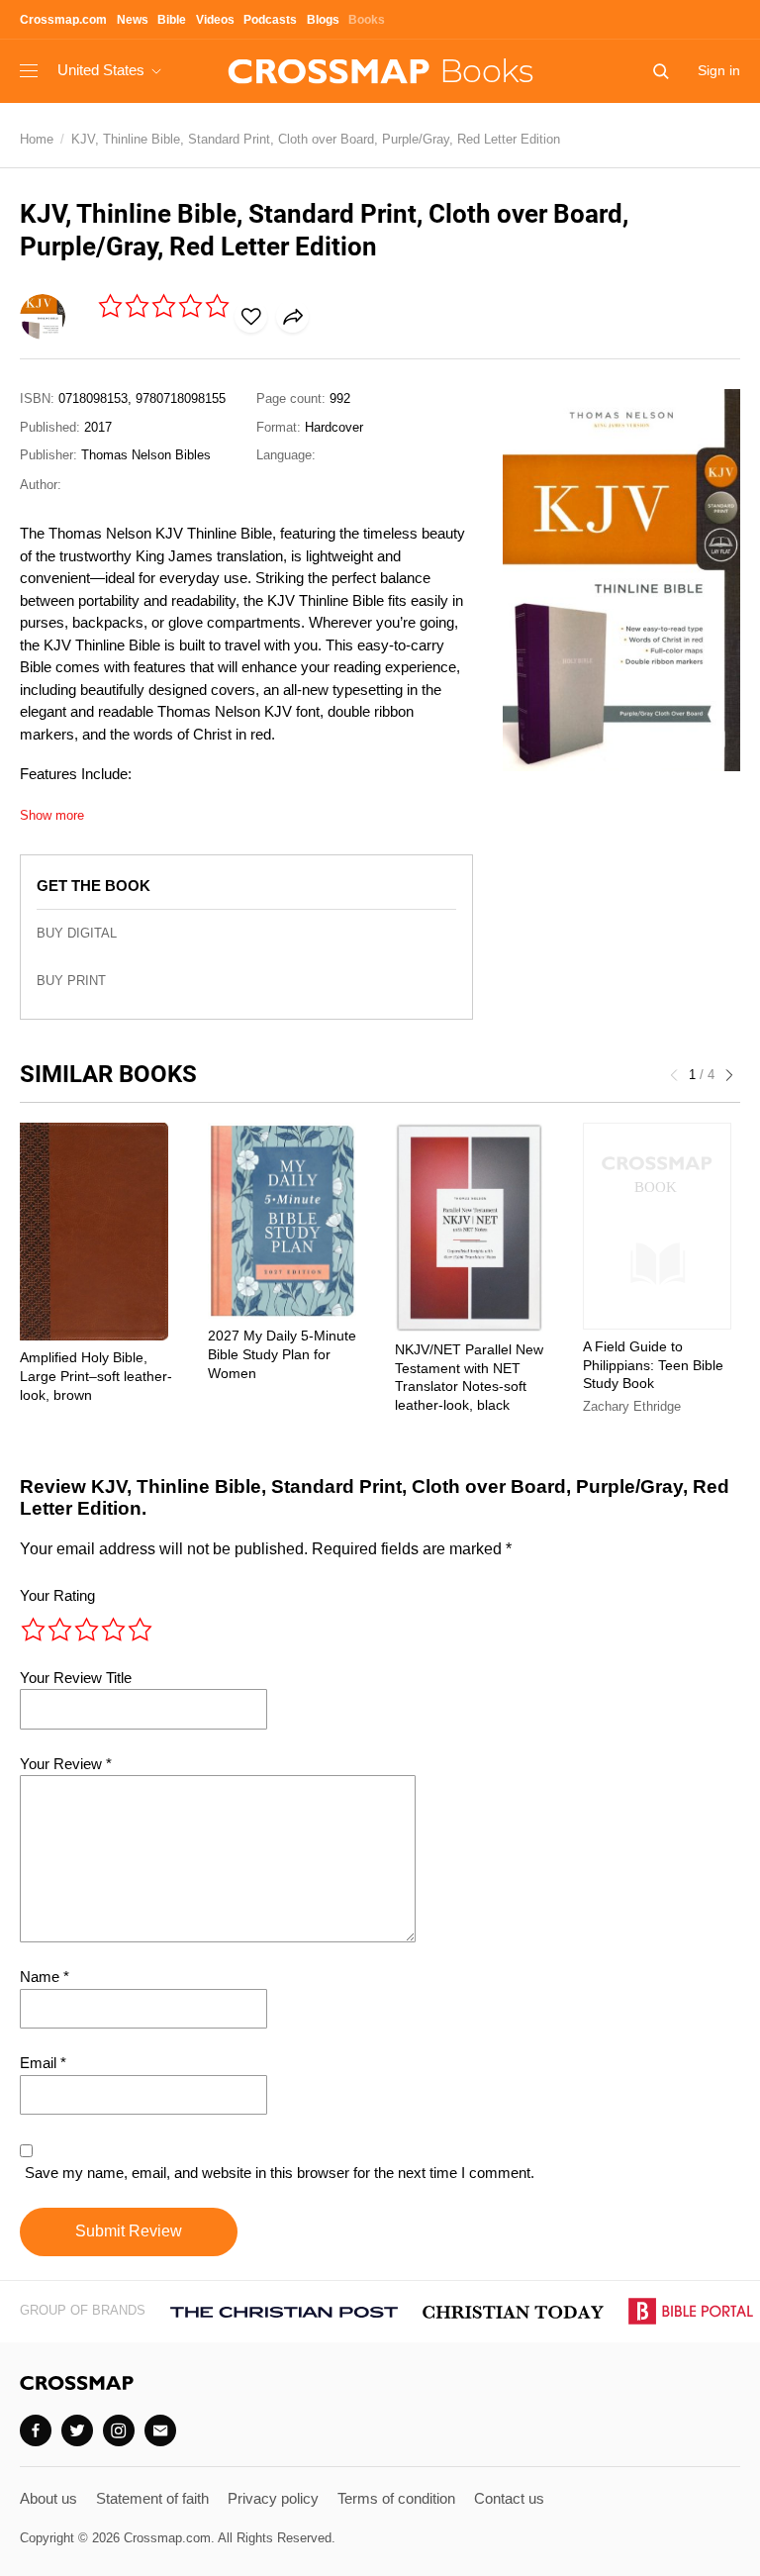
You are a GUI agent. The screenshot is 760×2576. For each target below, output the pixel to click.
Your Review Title (76, 1678)
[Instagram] (119, 2430)
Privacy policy (273, 2498)
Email (43, 2063)
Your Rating (57, 1595)
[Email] (160, 2430)
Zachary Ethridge (632, 1406)
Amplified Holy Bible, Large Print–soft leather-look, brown (96, 1376)
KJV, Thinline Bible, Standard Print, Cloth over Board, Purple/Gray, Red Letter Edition (316, 139)
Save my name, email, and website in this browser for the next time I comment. (280, 2173)
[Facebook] (36, 2430)
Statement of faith (152, 2498)
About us (48, 2498)
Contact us (509, 2498)
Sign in (719, 70)
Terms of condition (396, 2498)
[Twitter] (77, 2430)
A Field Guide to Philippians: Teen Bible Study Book (653, 1365)
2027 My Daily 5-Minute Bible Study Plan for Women (282, 1354)
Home (37, 139)
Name (45, 1977)
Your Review (66, 1764)
